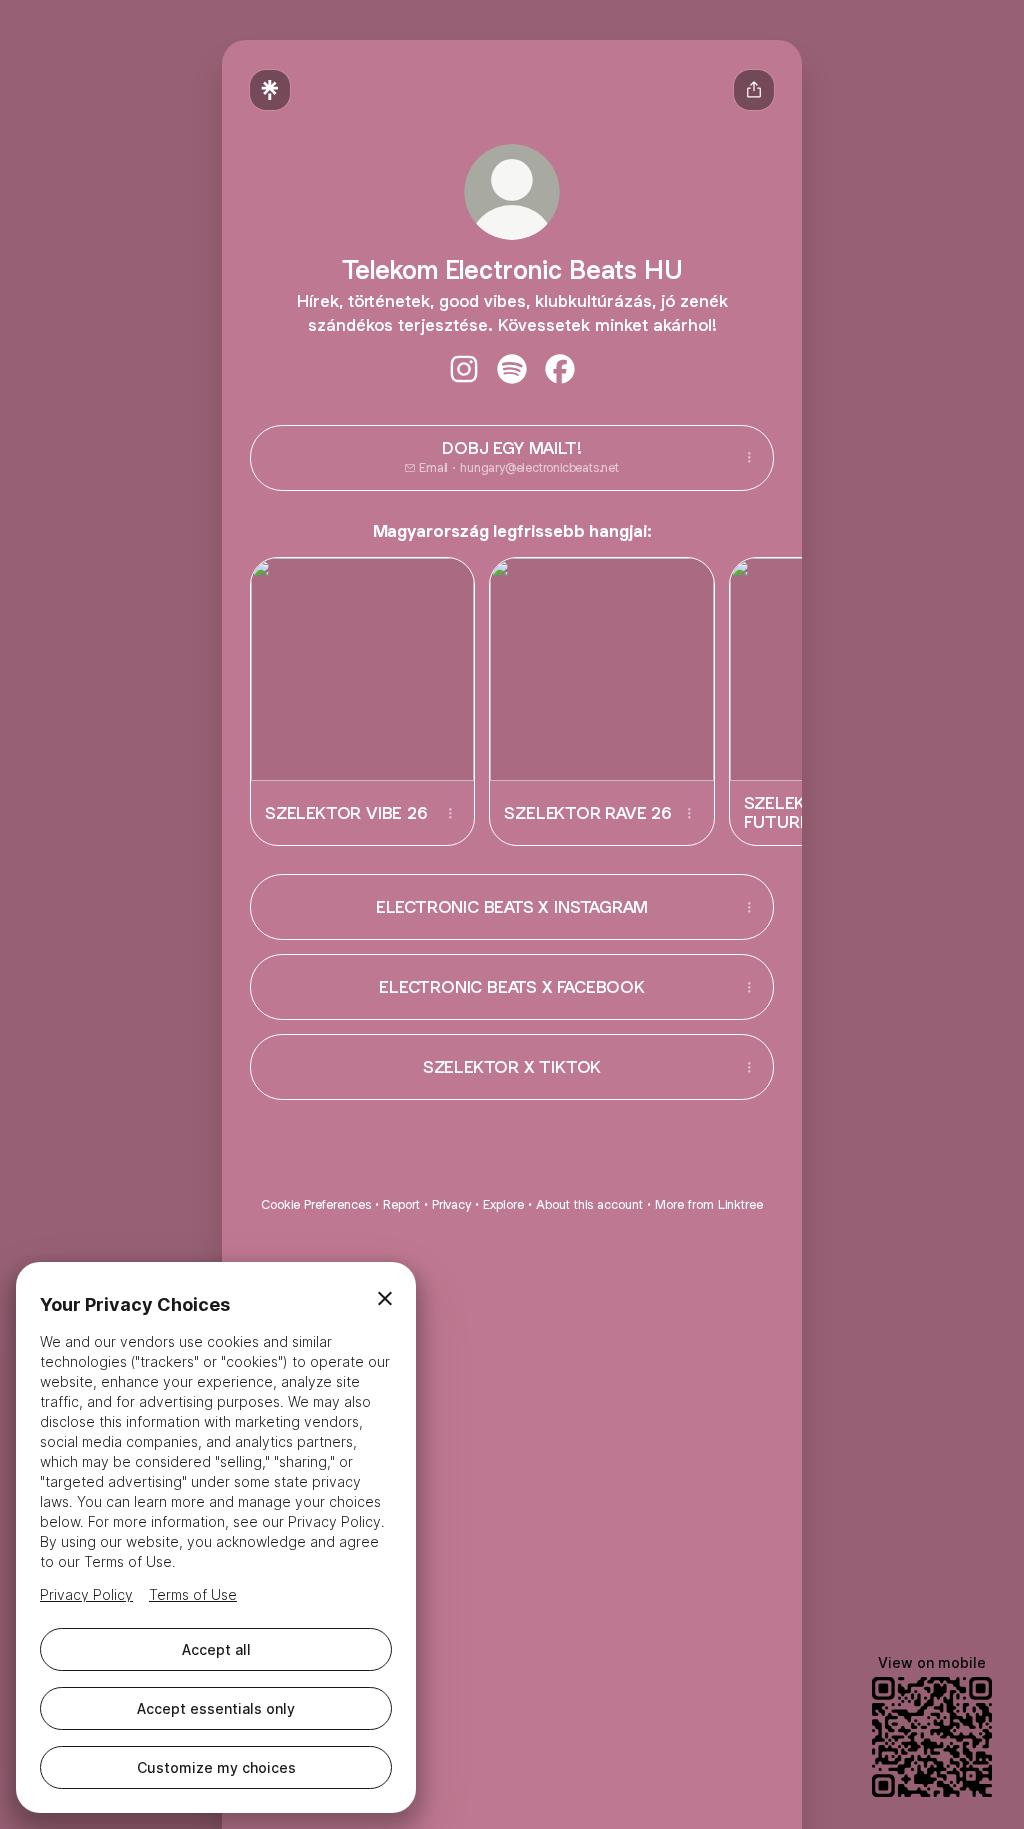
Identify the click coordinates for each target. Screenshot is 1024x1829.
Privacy (451, 1204)
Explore (503, 1204)
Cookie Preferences (316, 1204)
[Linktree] (270, 90)
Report (401, 1204)
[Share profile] (754, 90)
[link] (464, 369)
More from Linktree (709, 1204)
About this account (589, 1204)
